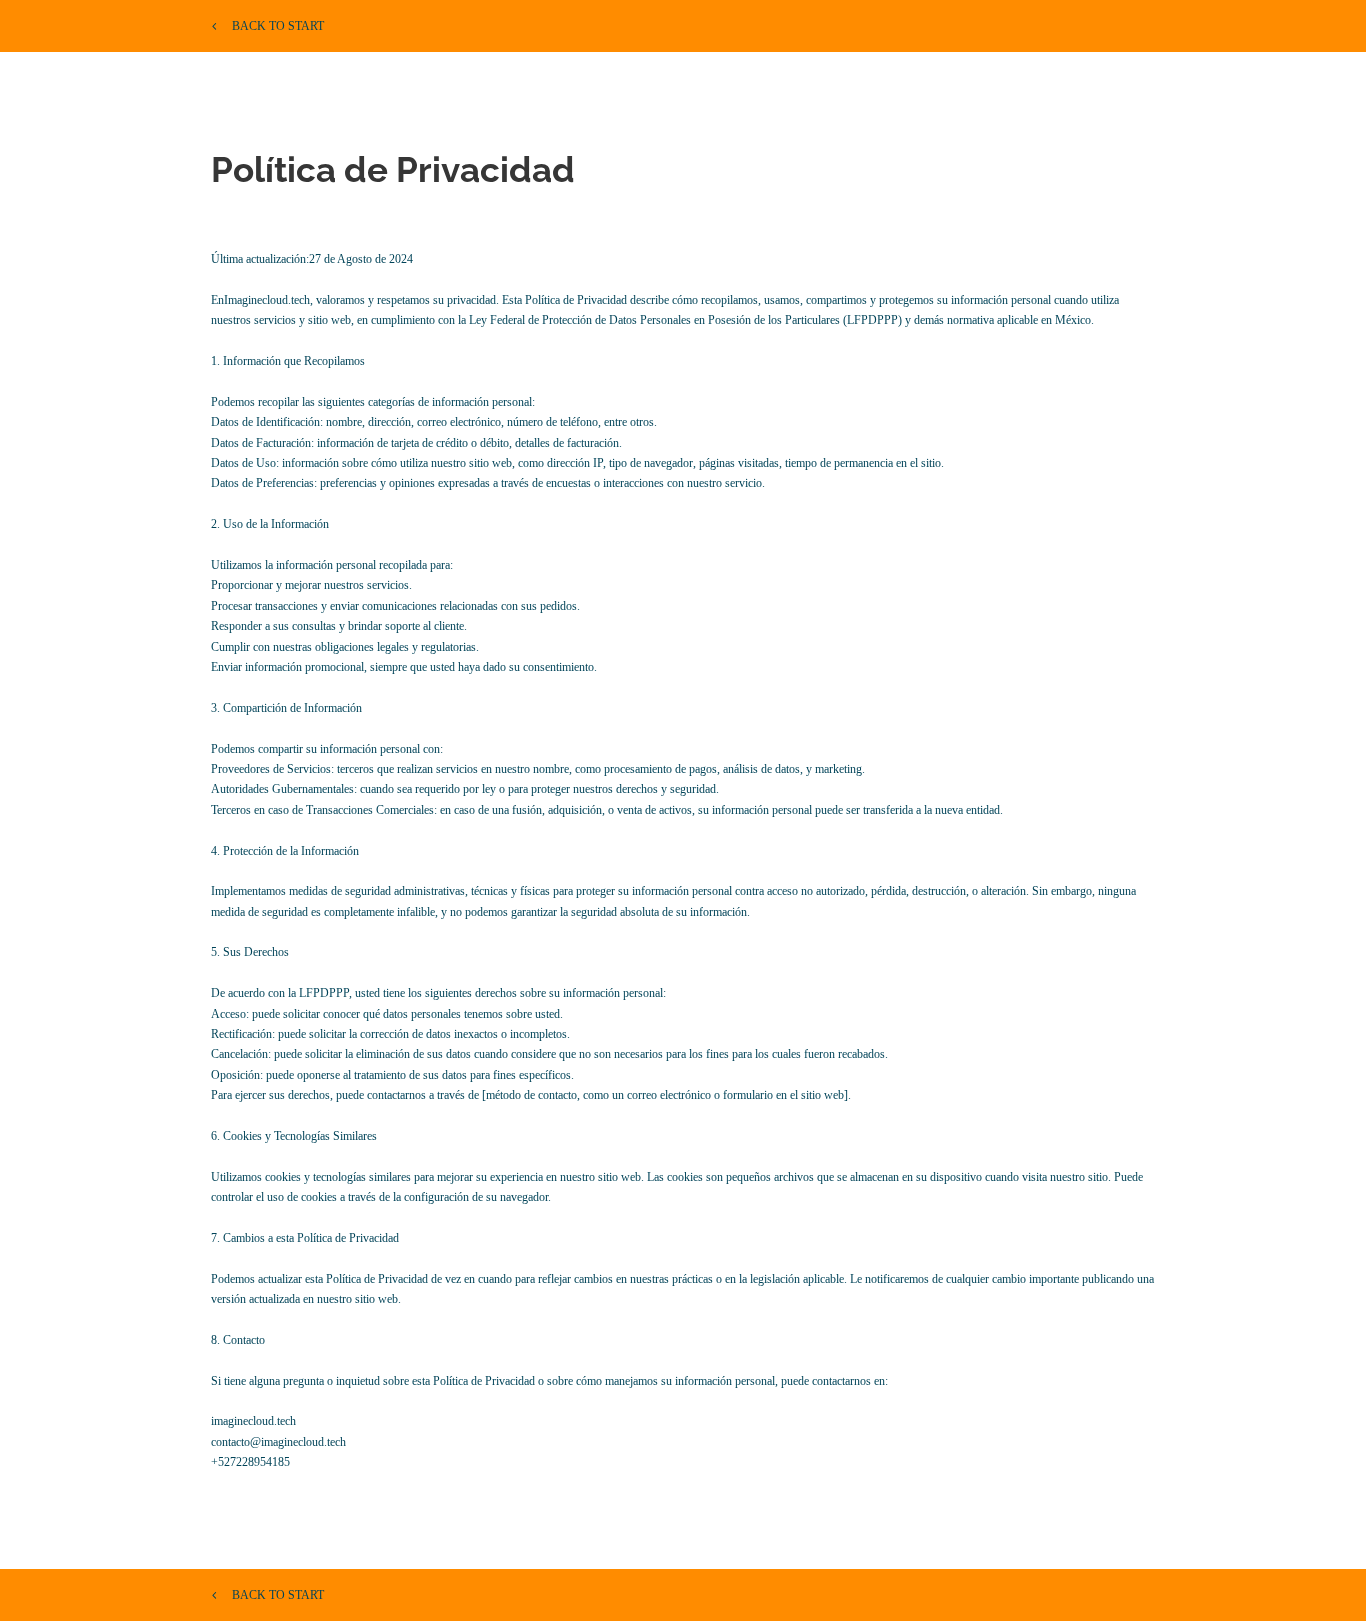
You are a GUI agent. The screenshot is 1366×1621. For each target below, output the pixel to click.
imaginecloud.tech (253, 1421)
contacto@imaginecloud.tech (278, 1442)
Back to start (278, 26)
